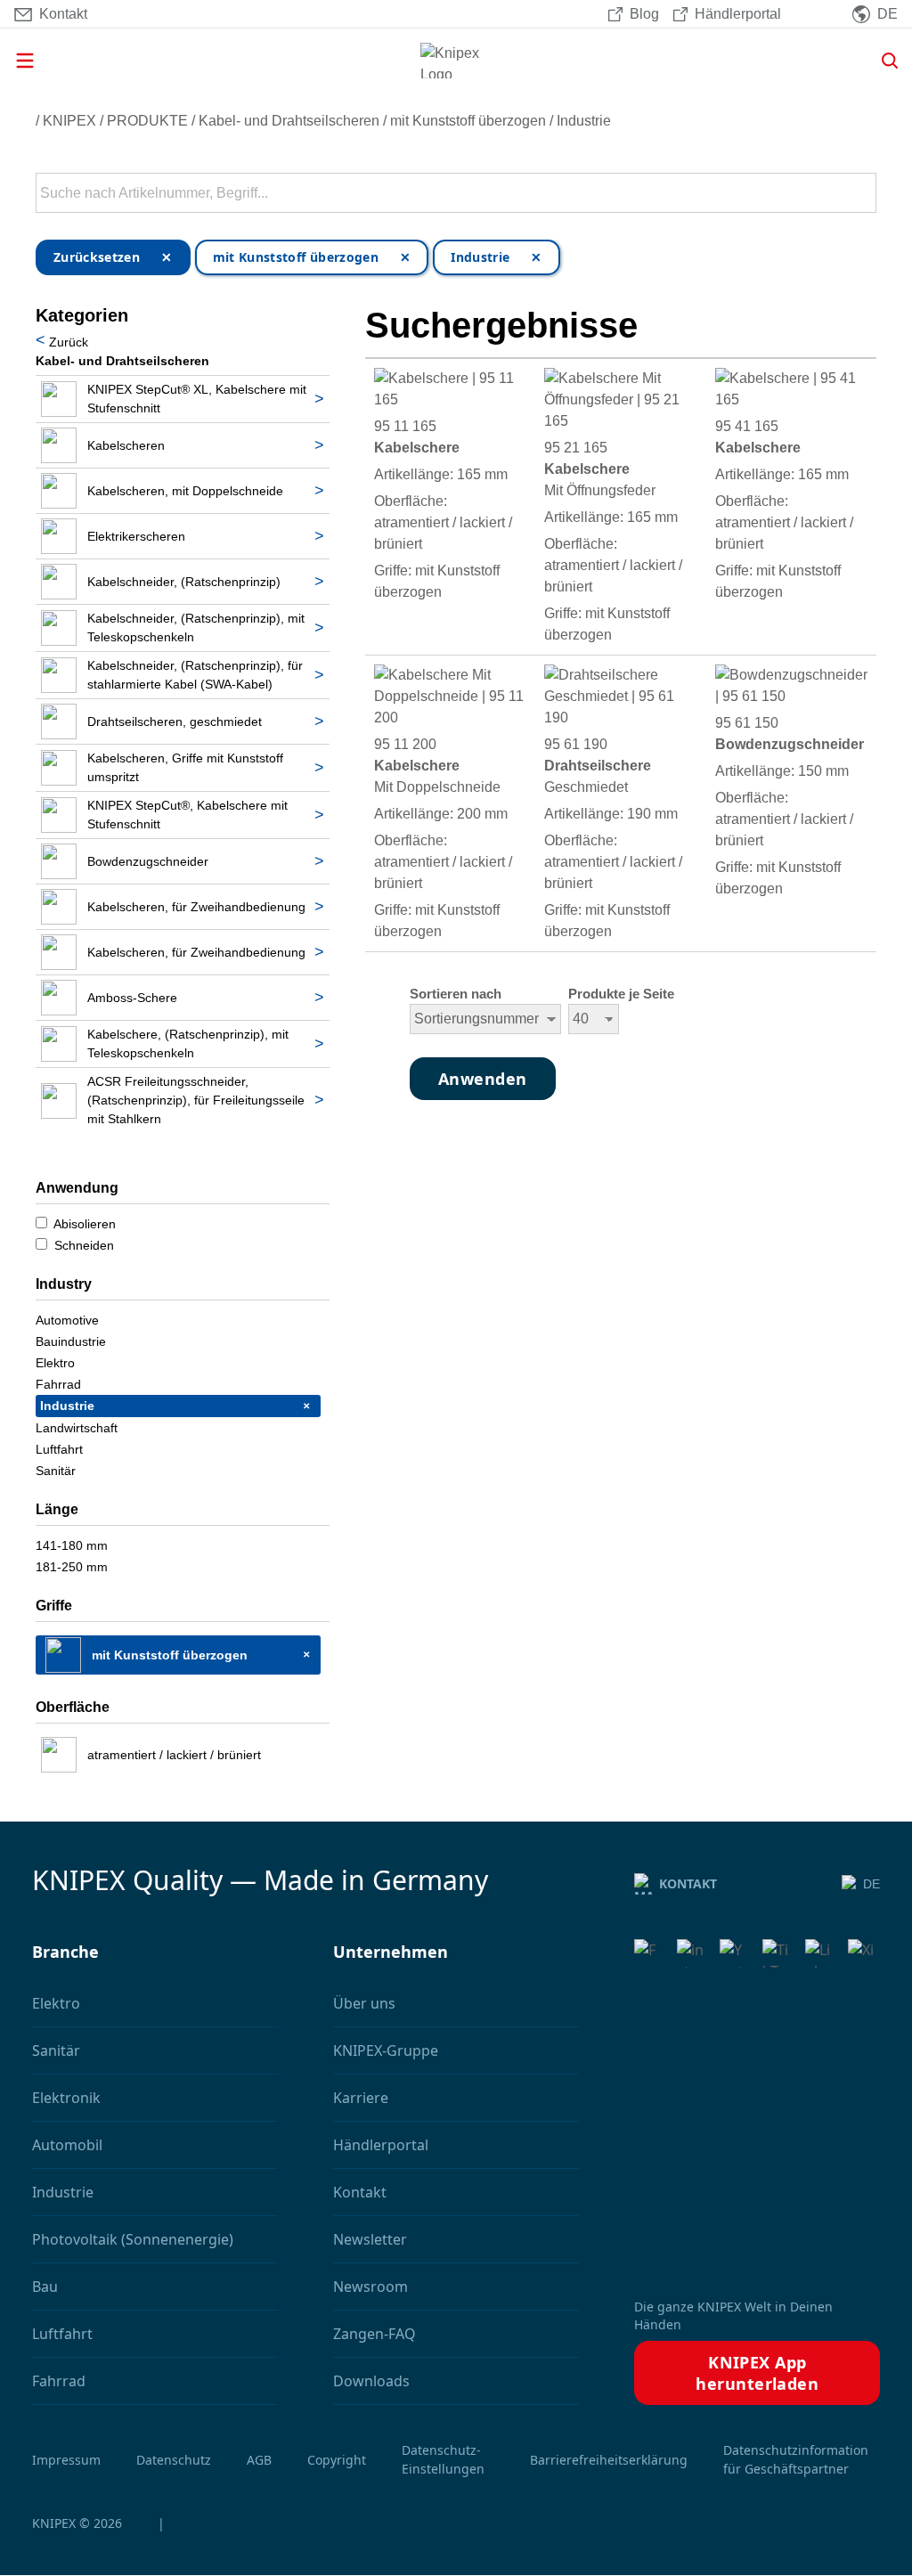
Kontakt (688, 1883)
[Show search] (883, 61)
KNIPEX (69, 121)
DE (871, 1884)
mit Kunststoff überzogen (468, 121)
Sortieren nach (456, 994)
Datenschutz (174, 2460)
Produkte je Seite (621, 994)
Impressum (66, 2460)
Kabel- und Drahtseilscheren (289, 121)
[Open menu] (150, 61)
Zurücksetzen (97, 257)
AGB (259, 2460)
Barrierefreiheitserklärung (609, 2460)
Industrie (584, 121)
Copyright (337, 2460)
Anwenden (861, 193)
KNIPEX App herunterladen (757, 2373)
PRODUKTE (147, 121)
